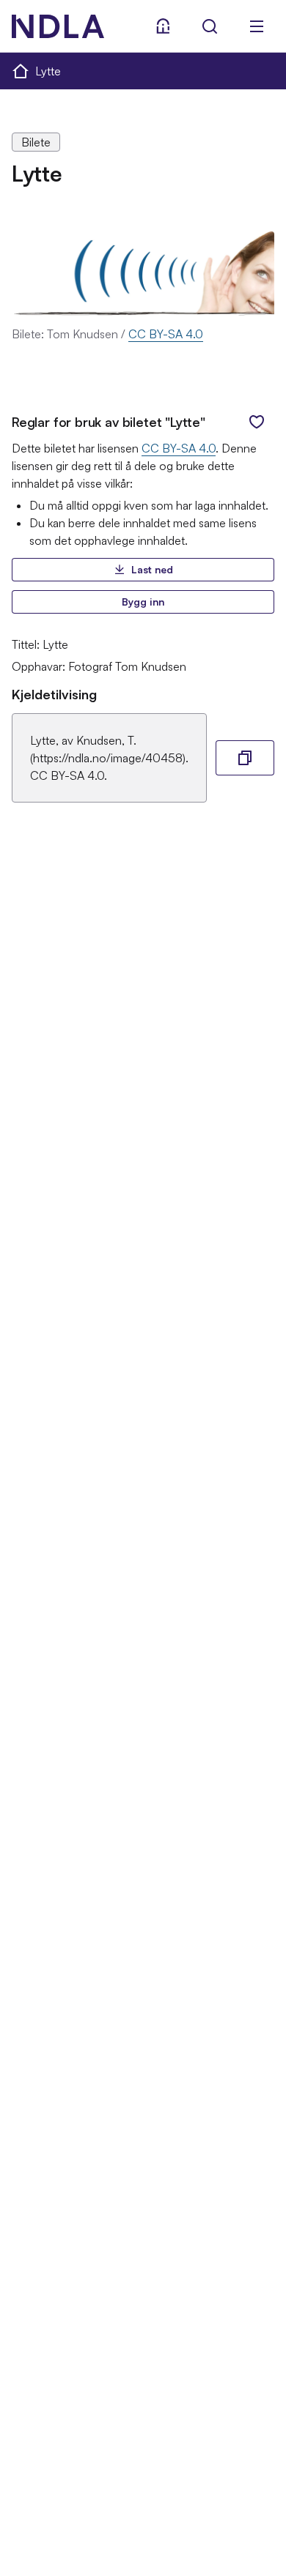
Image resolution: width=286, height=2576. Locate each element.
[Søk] (210, 26)
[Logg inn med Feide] (163, 26)
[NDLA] (58, 26)
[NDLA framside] (21, 70)
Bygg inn (143, 602)
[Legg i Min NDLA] (257, 422)
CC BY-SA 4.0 (166, 334)
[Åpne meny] (257, 26)
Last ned (152, 569)
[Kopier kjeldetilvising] (245, 758)
